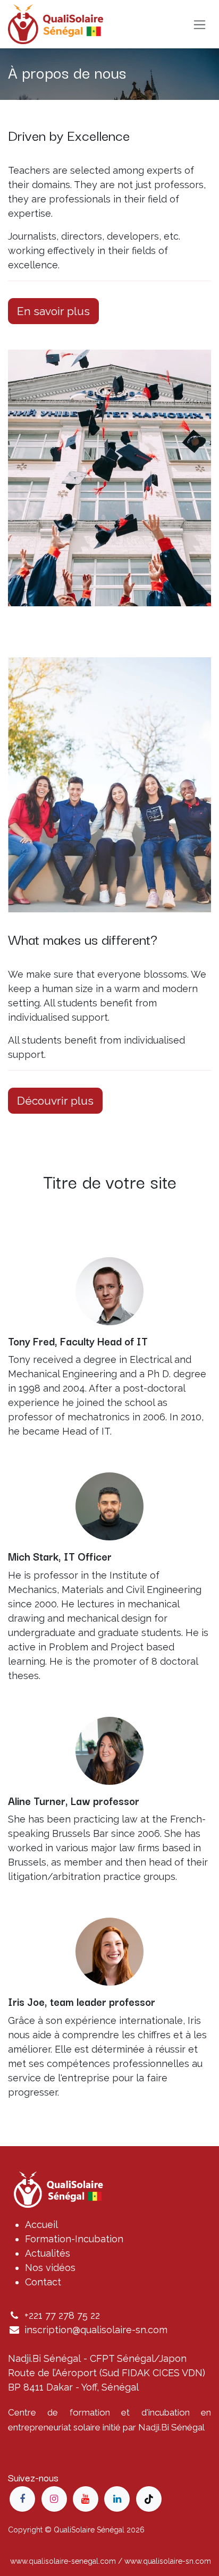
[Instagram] (54, 2499)
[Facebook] (22, 2499)
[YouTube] (86, 2499)
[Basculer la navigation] (200, 24)
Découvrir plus (55, 1101)
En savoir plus (53, 311)
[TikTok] (149, 2499)
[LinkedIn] (117, 2499)
